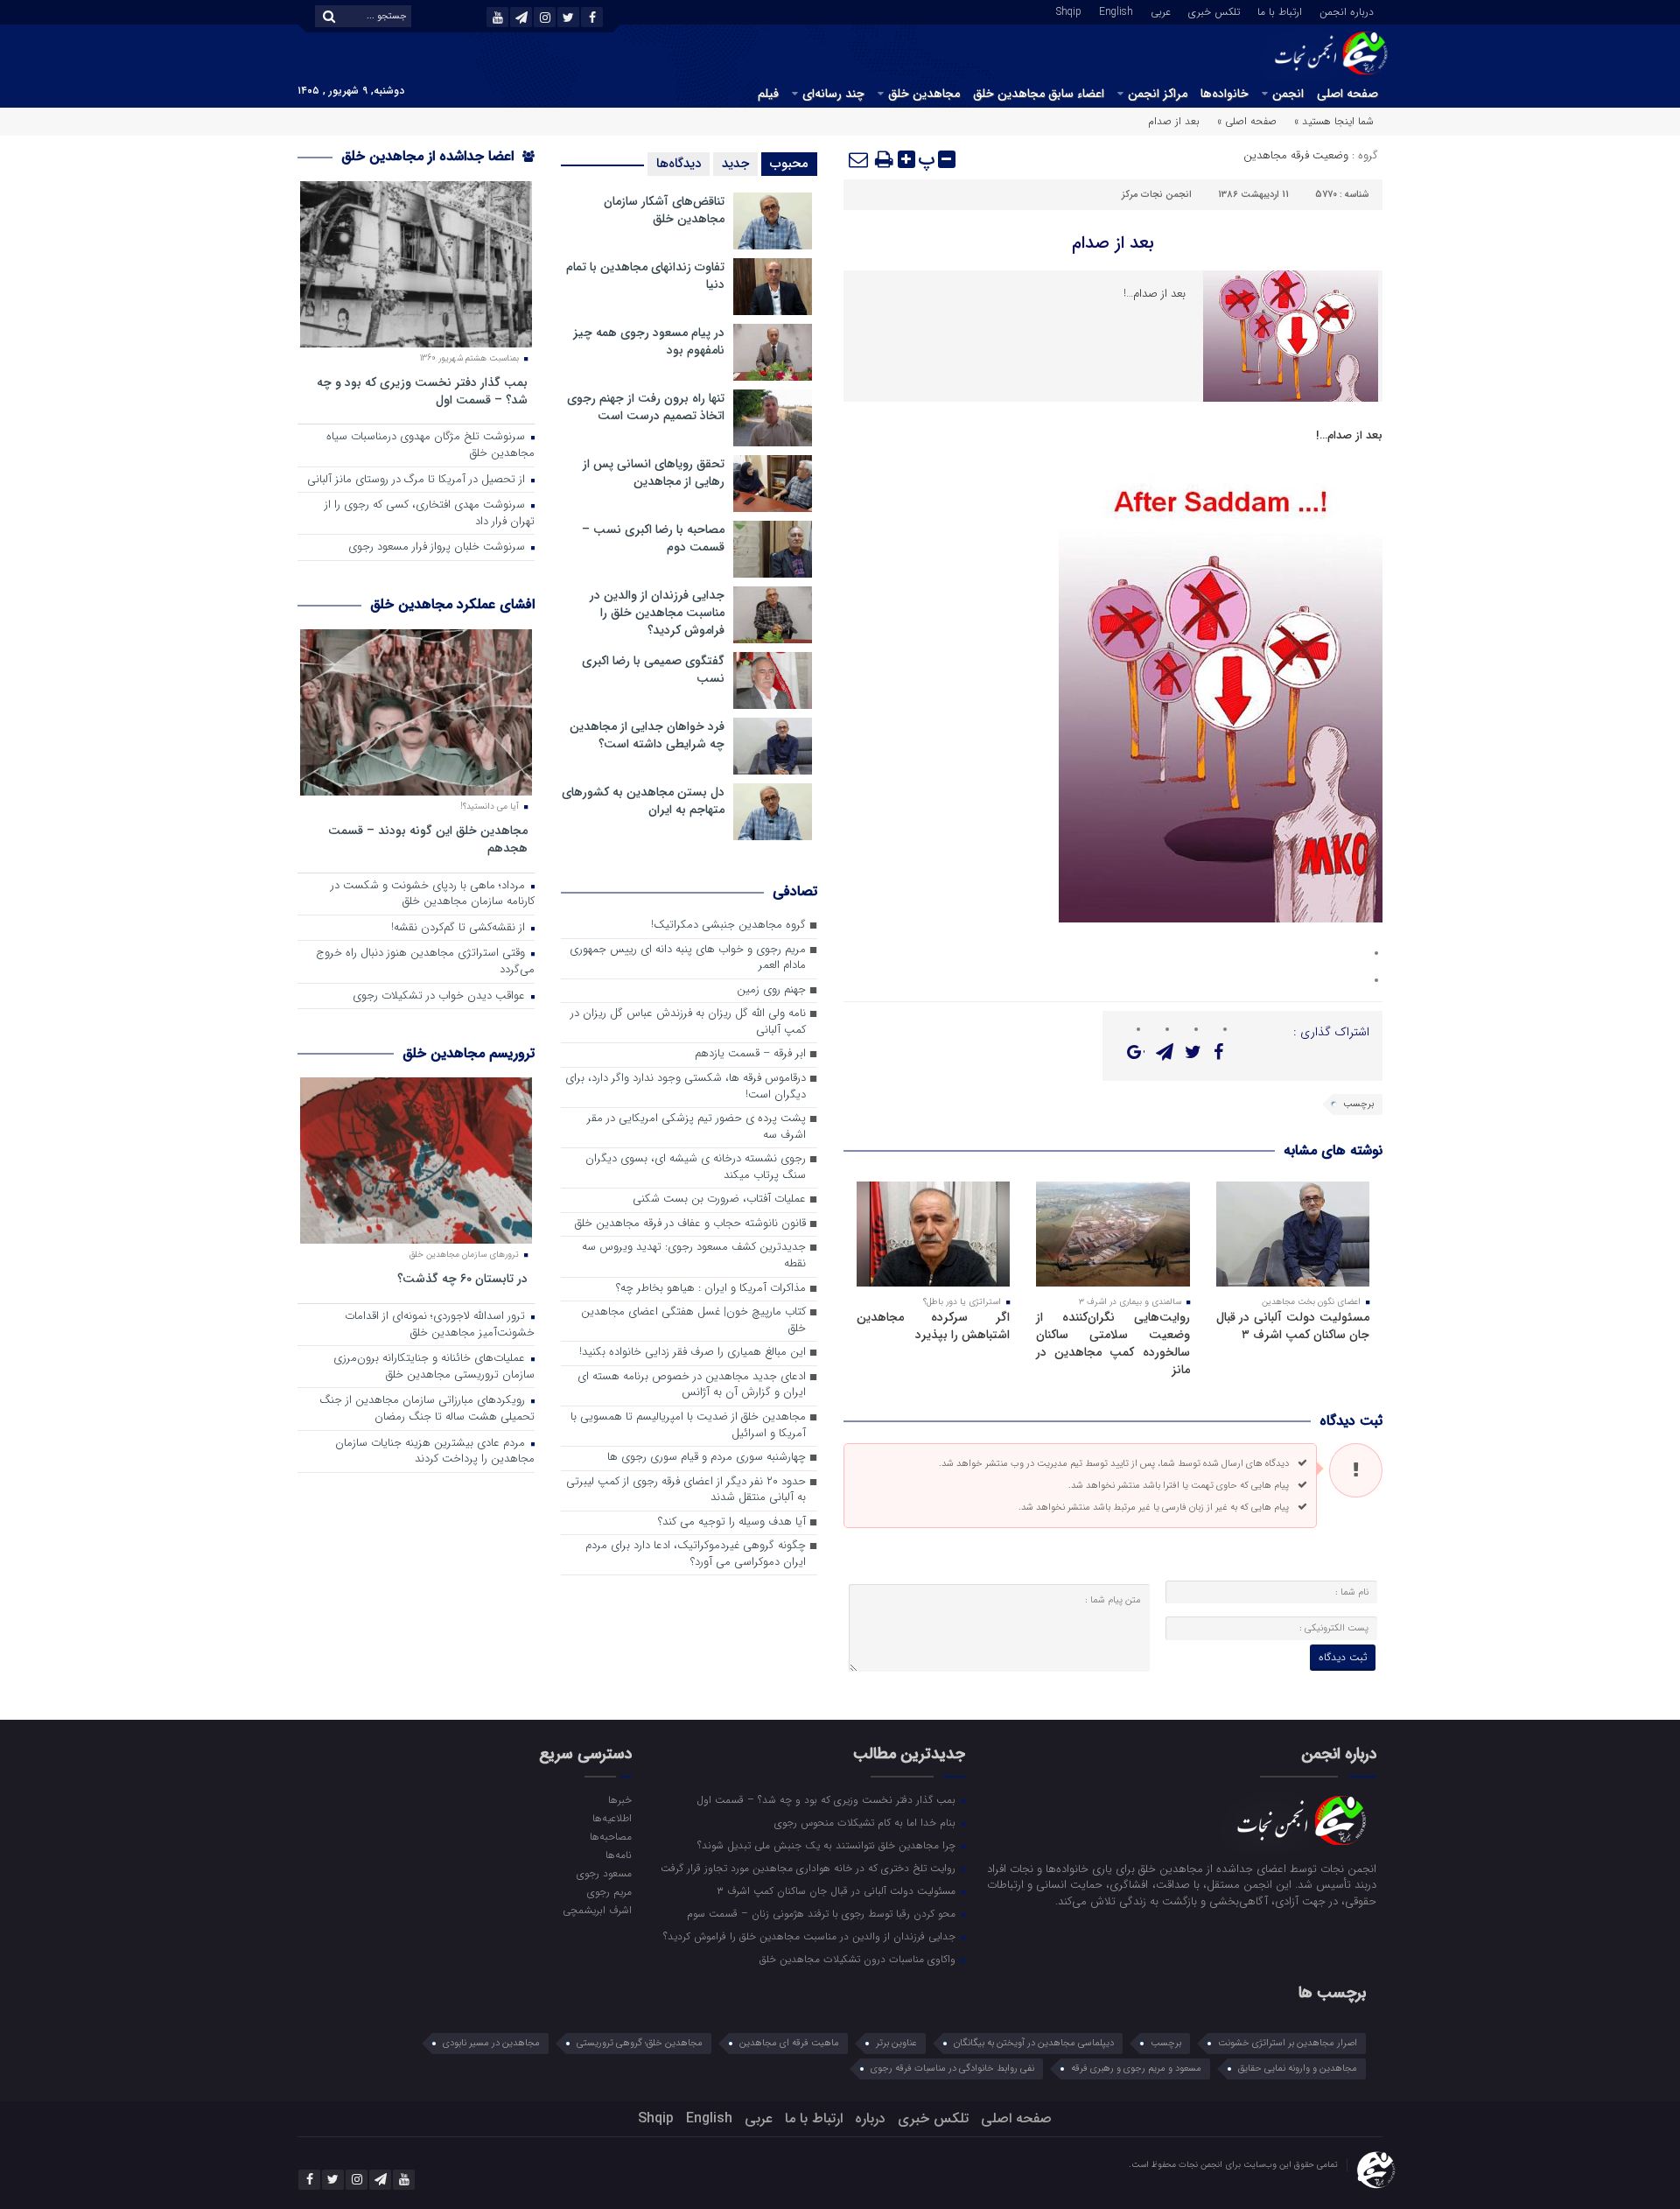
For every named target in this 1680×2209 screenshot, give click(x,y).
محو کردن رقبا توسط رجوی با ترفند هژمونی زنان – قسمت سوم (823, 1913)
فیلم (768, 94)
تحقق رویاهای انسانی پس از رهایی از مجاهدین (654, 473)
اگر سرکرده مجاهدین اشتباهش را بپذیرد (933, 1326)
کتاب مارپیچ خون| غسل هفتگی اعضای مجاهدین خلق (693, 1321)
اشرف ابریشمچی (597, 1910)
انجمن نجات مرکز (1157, 195)
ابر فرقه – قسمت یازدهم (750, 1054)
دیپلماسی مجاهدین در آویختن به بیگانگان (1034, 2043)
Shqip (1069, 11)
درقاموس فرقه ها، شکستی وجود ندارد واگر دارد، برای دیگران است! (686, 1087)
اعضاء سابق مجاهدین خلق (1039, 94)
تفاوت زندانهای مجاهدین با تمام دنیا (645, 276)
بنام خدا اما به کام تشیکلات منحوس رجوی (867, 1822)
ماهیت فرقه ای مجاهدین (789, 2043)
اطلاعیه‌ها (612, 1818)
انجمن (1288, 94)
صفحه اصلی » (1247, 121)
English (1116, 11)
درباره (870, 2118)
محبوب (789, 164)
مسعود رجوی (604, 1873)
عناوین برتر (896, 2043)
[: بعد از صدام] (859, 159)
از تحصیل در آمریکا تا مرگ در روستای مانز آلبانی (418, 480)
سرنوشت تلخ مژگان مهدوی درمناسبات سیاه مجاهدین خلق (430, 445)
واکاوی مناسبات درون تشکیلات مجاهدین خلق (859, 1959)
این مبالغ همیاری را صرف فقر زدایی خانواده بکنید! (693, 1353)
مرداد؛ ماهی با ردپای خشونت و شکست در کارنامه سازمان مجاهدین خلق (433, 894)
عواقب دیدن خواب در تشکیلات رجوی (441, 996)
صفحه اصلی (1347, 94)
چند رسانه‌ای (833, 94)
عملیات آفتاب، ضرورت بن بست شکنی (719, 1199)
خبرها (619, 1799)
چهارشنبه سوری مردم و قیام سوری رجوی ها (707, 1458)
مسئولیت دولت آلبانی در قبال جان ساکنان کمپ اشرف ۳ (1293, 1326)
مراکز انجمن (1158, 94)
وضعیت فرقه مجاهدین (1296, 155)
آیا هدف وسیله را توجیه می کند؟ (732, 1522)
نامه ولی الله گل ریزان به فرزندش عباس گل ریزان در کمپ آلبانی (688, 1022)
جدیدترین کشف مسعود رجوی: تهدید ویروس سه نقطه (694, 1256)
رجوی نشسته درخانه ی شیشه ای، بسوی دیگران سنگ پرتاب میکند (696, 1168)
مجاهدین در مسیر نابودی (491, 2043)
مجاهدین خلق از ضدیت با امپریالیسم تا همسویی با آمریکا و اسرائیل (688, 1426)
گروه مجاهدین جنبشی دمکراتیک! (728, 926)
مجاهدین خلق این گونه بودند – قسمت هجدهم (428, 839)
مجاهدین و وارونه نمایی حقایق (1298, 2069)
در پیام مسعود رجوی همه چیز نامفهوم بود (649, 341)
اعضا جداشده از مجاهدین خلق (430, 156)
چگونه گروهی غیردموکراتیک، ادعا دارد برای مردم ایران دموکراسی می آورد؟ (696, 1554)
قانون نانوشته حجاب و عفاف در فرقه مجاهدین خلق (690, 1224)
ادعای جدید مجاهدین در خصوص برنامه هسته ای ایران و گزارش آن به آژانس (692, 1385)
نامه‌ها (618, 1855)
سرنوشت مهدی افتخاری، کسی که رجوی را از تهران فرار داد (430, 514)
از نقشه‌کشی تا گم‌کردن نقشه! (460, 928)
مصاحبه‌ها (610, 1836)
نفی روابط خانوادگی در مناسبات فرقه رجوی (952, 2069)
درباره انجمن (1347, 11)
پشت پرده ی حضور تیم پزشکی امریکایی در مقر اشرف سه (696, 1127)
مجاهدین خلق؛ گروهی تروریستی (640, 2043)
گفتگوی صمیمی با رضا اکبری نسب (653, 670)
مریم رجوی (609, 1891)
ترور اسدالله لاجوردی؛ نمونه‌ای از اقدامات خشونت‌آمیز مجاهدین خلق (440, 1325)
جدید (735, 164)
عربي (1161, 11)
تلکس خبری (1214, 11)
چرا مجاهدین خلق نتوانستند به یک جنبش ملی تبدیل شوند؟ (828, 1845)
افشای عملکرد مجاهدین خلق (452, 604)
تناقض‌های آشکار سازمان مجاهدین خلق (664, 210)
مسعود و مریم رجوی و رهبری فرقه (1136, 2069)
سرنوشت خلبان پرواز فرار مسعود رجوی (438, 547)
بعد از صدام (1113, 243)
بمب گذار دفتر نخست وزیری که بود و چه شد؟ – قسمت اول (422, 391)
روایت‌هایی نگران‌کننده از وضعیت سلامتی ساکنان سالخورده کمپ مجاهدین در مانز (1113, 1343)
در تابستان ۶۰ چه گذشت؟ (462, 1278)
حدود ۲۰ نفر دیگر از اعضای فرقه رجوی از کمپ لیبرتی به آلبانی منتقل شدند (686, 1490)
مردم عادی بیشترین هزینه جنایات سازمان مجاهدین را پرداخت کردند (435, 1452)
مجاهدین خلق (924, 94)
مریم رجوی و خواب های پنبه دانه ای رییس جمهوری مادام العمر (688, 958)
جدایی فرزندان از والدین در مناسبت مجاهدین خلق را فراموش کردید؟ (657, 613)
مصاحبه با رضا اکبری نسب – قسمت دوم (653, 538)
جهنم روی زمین (771, 990)
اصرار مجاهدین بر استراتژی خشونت (1288, 2043)
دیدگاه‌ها (679, 164)
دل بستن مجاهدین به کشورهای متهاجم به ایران (643, 801)
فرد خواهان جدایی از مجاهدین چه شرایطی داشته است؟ (647, 735)
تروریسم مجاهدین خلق (469, 1053)
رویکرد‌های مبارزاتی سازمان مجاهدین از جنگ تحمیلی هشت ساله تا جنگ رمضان (427, 1409)
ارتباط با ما (1280, 11)
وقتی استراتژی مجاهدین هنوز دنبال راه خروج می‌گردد (425, 962)
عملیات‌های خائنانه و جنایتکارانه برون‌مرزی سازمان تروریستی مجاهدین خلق (434, 1367)
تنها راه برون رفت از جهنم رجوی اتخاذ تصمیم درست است (646, 407)
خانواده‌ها (1225, 94)
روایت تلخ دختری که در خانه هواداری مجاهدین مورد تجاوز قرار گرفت (810, 1868)
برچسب (1358, 1104)
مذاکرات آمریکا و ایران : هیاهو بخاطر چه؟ (711, 1289)
